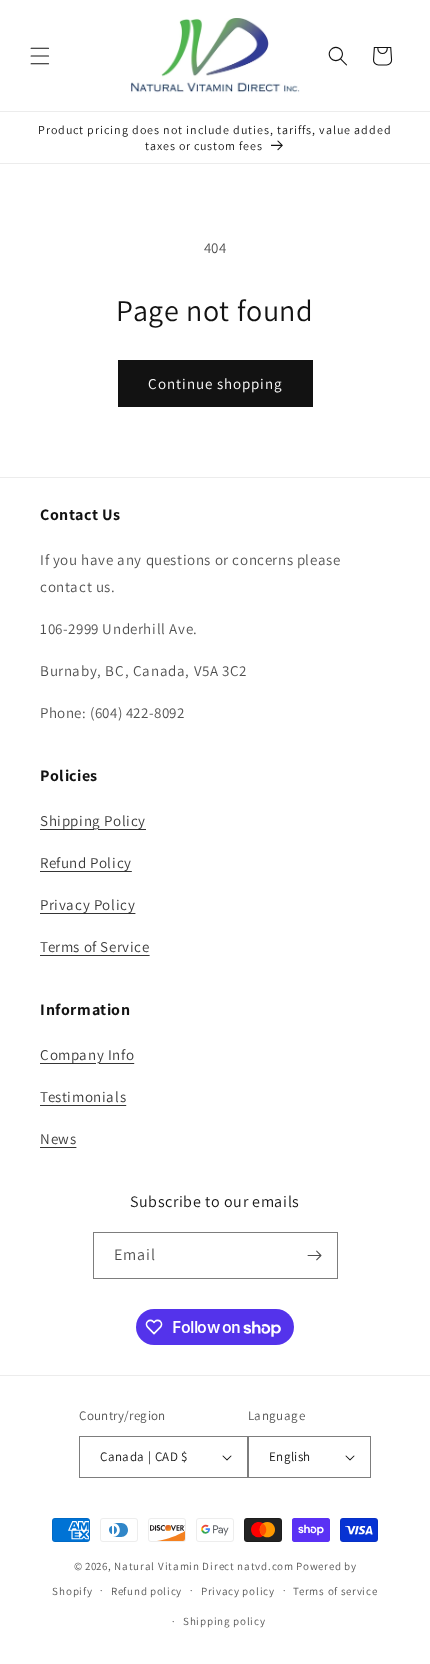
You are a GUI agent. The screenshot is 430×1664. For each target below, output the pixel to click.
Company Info (87, 1054)
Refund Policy (86, 862)
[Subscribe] (315, 1255)
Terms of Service (95, 946)
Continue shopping (215, 383)
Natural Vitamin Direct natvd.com (203, 1566)
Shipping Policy (93, 820)
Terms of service (335, 1591)
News (58, 1138)
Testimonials (83, 1096)
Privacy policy (238, 1591)
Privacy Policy (87, 904)
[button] (40, 56)
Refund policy (146, 1591)
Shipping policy (224, 1621)
